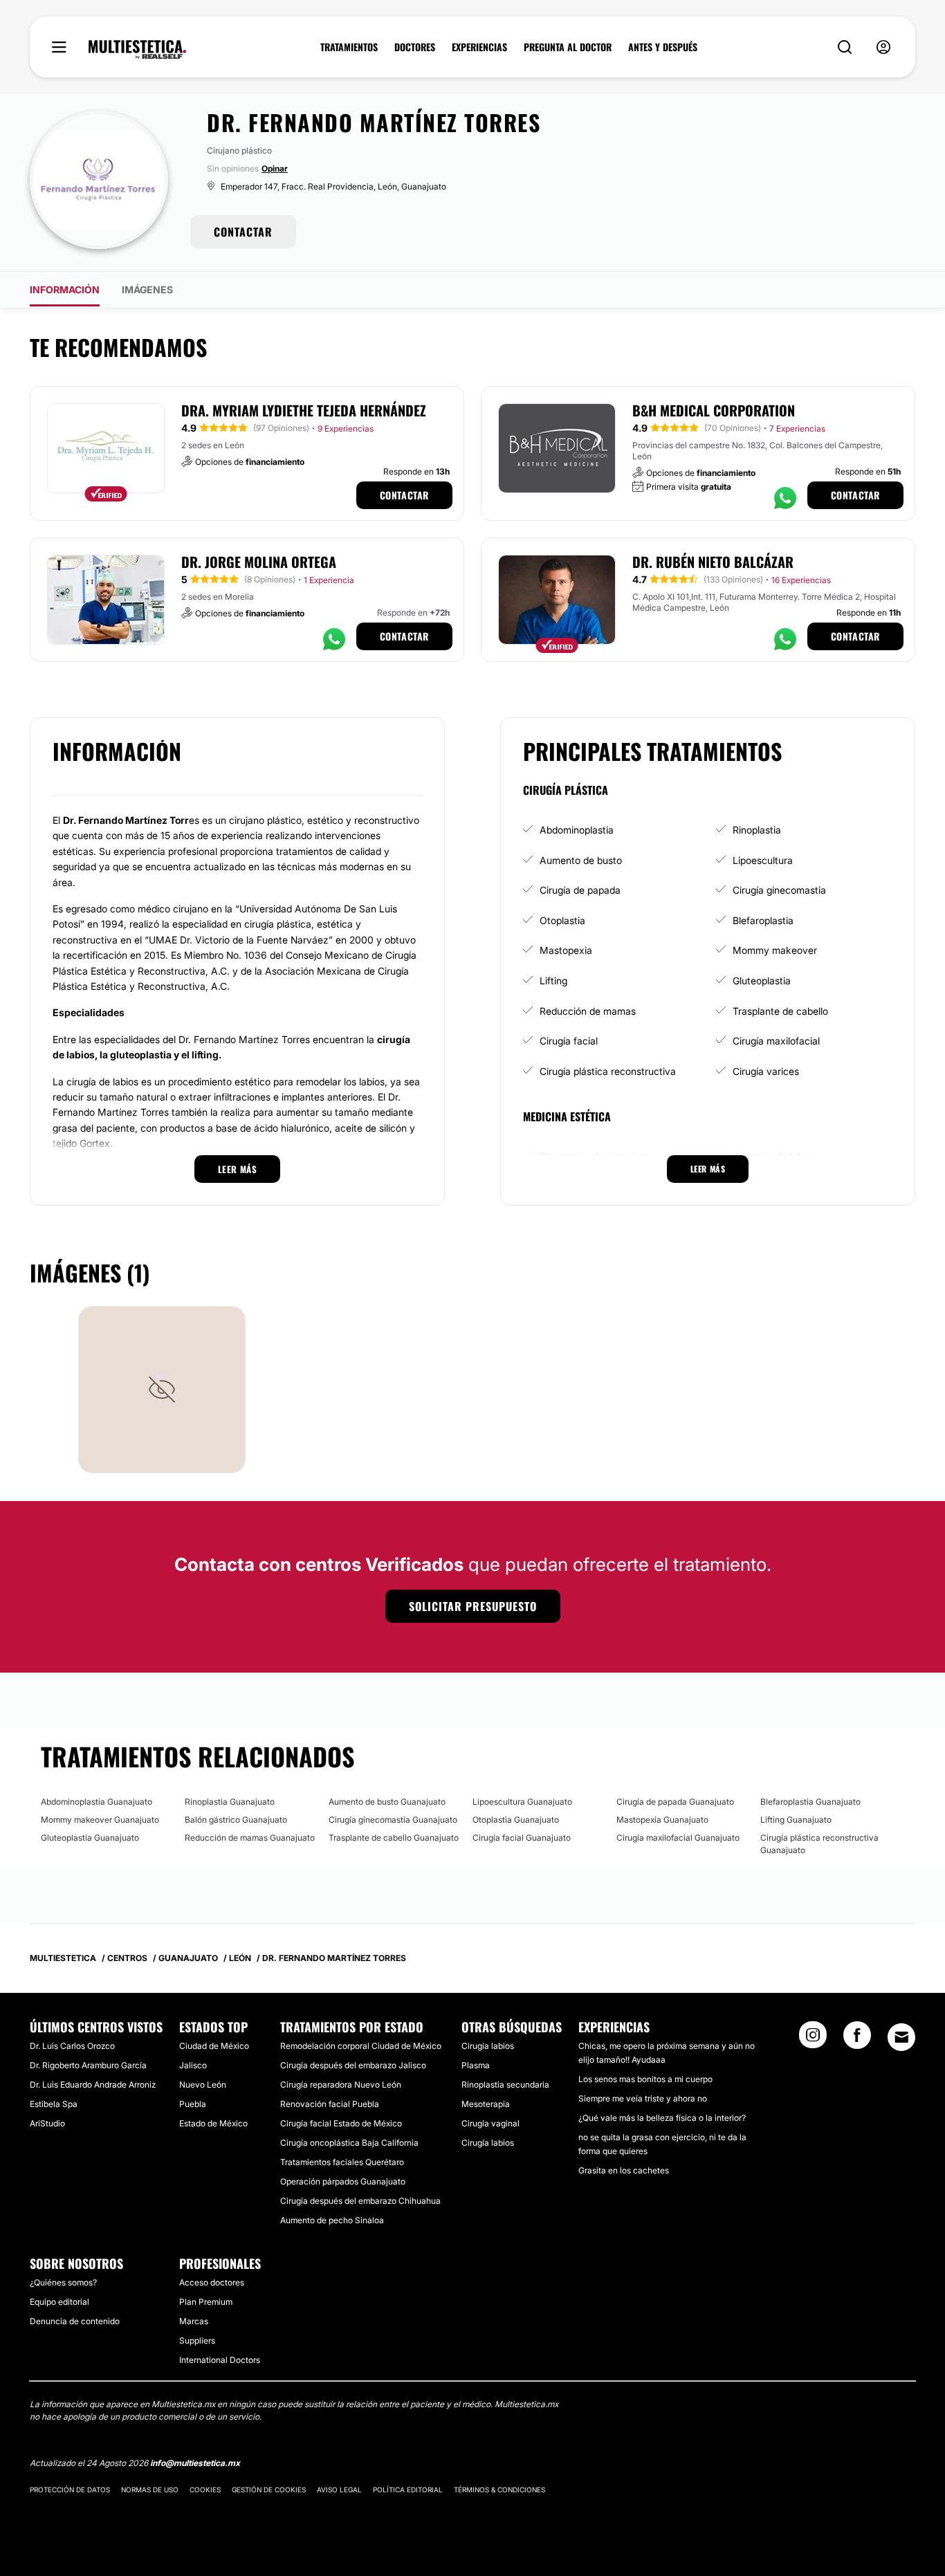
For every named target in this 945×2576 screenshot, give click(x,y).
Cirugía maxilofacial (776, 1041)
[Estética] (137, 50)
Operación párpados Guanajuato (343, 2181)
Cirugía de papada (580, 890)
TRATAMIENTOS (349, 47)
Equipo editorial (59, 2302)
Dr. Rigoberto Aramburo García (88, 2065)
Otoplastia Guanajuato (516, 1820)
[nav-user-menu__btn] (883, 47)
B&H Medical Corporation (714, 410)
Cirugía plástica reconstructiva (608, 1071)
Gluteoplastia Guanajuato (90, 1838)
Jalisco (193, 2065)
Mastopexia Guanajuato (662, 1820)
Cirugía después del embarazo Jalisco (353, 2065)
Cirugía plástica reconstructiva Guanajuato (819, 1844)
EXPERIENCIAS (479, 47)
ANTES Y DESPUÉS (663, 47)
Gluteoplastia (762, 981)
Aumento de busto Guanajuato (387, 1802)
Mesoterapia (486, 2104)
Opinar (275, 168)
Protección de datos (70, 2490)
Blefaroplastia (763, 920)
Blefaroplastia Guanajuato (810, 1802)
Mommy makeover (775, 950)
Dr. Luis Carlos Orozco (72, 2046)
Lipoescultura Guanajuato (522, 1802)
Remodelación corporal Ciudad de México (361, 2046)
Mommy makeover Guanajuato (100, 1820)
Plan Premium (206, 2302)
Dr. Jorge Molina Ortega (259, 562)
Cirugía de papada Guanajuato (675, 1802)
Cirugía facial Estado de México (341, 2123)
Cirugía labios (488, 2046)
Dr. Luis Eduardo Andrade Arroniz (93, 2085)
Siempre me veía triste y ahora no (643, 2098)
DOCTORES (415, 47)
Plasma (476, 2065)
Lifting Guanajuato (796, 1820)
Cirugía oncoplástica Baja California (349, 2143)
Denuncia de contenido (75, 2321)
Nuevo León (203, 2085)
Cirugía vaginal (490, 2123)
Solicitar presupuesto (473, 1606)
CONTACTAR (243, 232)
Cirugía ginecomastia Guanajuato (393, 1820)
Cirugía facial (569, 1041)
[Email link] (901, 2037)
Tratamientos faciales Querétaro (342, 2162)
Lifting (553, 981)
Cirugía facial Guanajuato (522, 1838)
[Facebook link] (857, 2039)
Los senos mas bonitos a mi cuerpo (645, 2079)
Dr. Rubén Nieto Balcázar (713, 562)
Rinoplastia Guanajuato (230, 1802)
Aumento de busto (581, 860)
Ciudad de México (214, 2046)
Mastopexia (566, 950)
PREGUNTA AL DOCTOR (568, 47)
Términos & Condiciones (499, 2490)
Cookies (205, 2490)
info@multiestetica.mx (195, 2463)
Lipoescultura (763, 860)
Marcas (194, 2321)
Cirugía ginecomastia (779, 890)
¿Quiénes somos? (63, 2282)
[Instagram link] (813, 2039)
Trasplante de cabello (780, 1011)
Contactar (404, 495)
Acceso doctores (212, 2282)
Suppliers (197, 2340)
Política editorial (408, 2490)
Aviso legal (339, 2490)
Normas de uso (150, 2490)
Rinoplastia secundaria (505, 2085)
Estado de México (213, 2123)
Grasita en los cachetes (624, 2170)
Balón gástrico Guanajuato (236, 1820)
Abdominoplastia (577, 830)
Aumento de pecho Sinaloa (332, 2220)
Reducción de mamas (588, 1011)
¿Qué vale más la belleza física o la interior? (662, 2118)
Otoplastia (562, 920)
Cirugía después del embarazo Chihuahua (360, 2201)
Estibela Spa (54, 2104)
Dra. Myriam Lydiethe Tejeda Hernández (304, 410)
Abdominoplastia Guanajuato (97, 1802)
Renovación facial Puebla (330, 2104)
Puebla (193, 2104)
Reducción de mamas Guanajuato (250, 1838)
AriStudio (47, 2123)
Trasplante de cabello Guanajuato (394, 1838)
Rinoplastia (757, 830)
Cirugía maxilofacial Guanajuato (678, 1838)
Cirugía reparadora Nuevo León (341, 2085)
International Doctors (220, 2360)
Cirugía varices (766, 1071)
